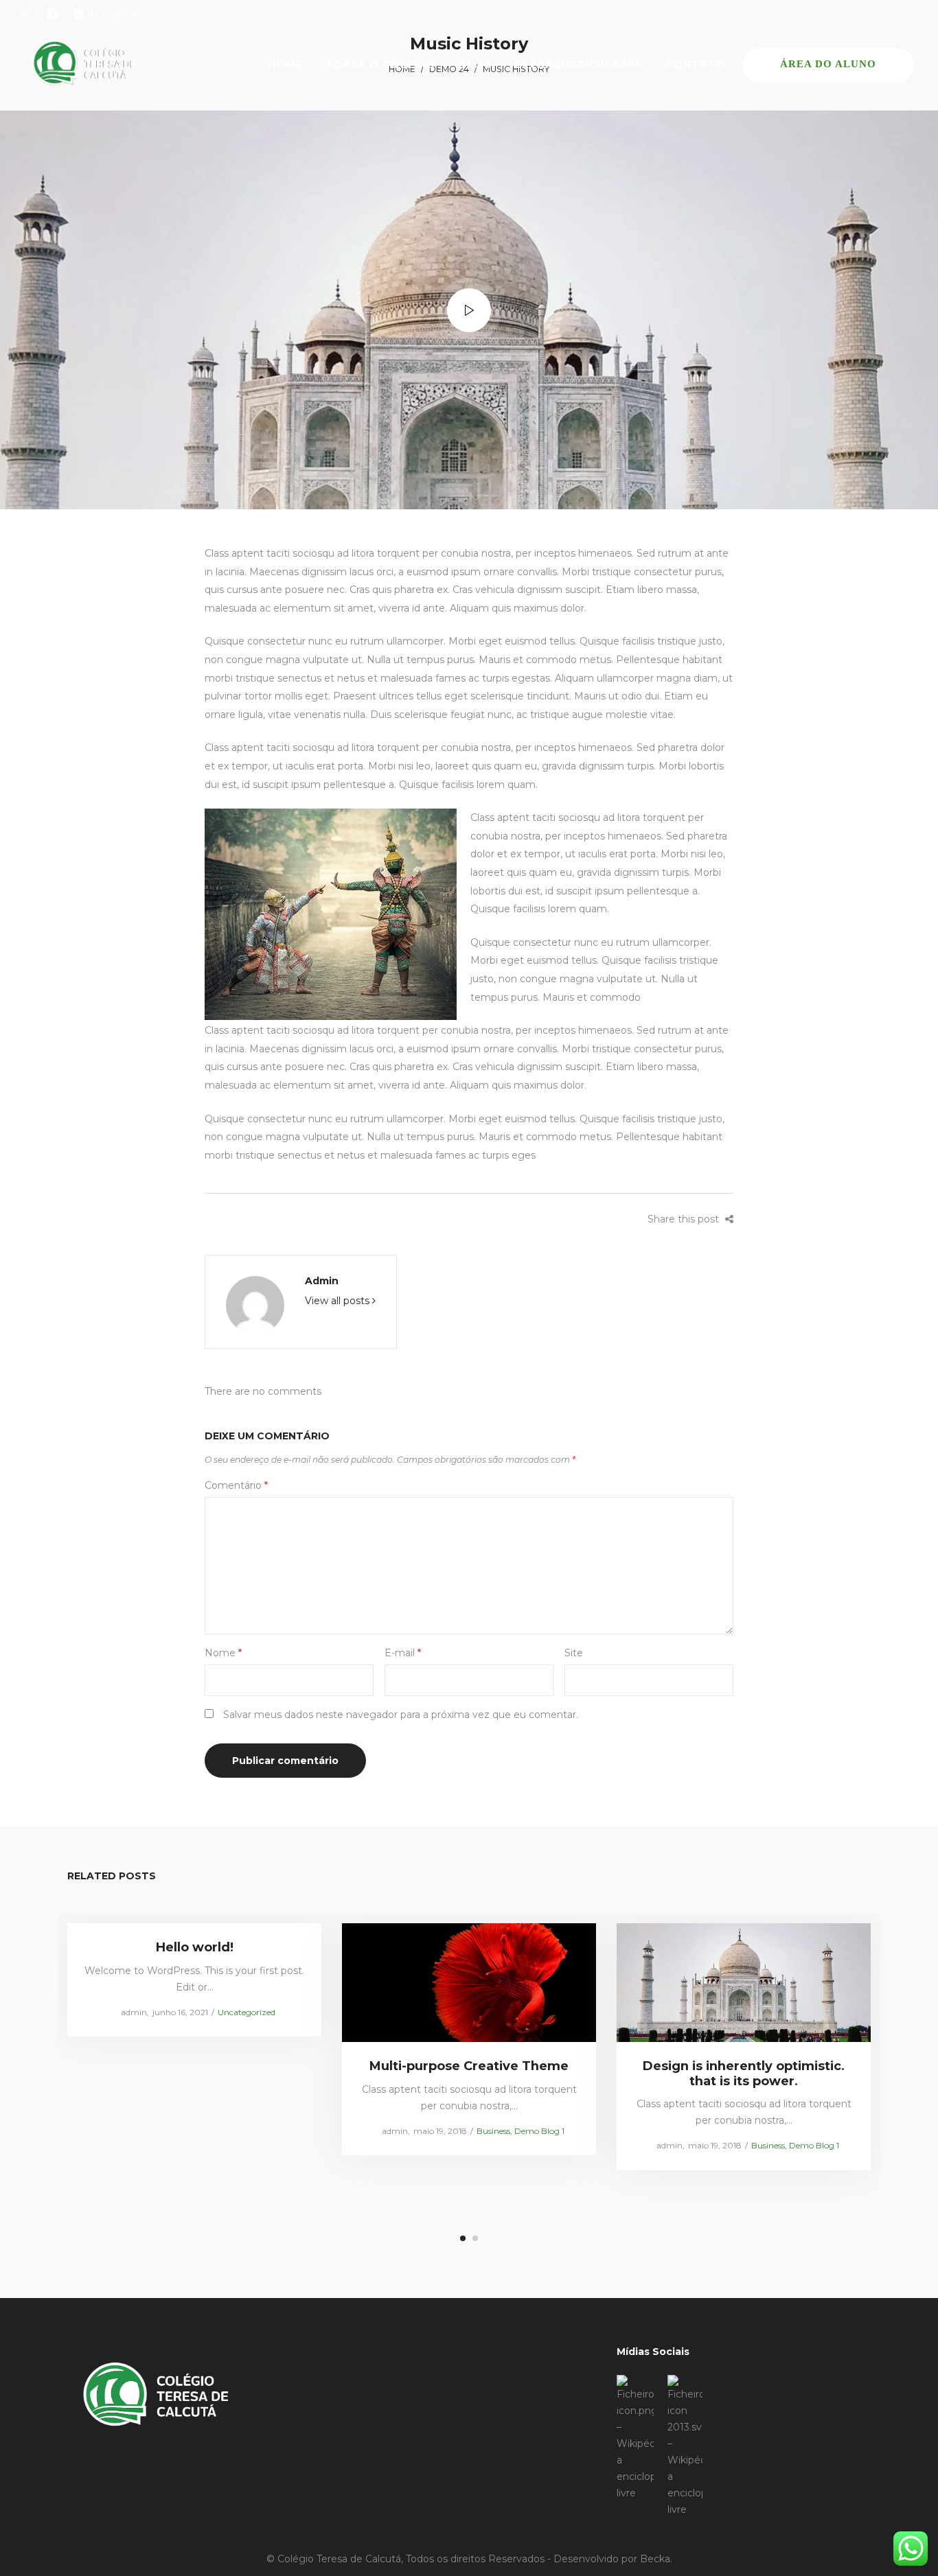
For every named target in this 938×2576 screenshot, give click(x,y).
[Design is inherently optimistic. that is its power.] (744, 1982)
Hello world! (195, 1947)
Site (574, 1653)
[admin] (255, 1304)
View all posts (339, 1301)
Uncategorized (247, 2011)
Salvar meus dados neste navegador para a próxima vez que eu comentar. (401, 1715)
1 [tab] (463, 2238)
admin (322, 1281)
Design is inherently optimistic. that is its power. (744, 2074)
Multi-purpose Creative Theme (469, 2066)
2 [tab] (475, 2238)
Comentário (236, 1485)
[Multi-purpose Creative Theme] (469, 1982)
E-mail (403, 1653)
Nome (223, 1653)
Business (493, 2130)
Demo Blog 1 (539, 2130)
